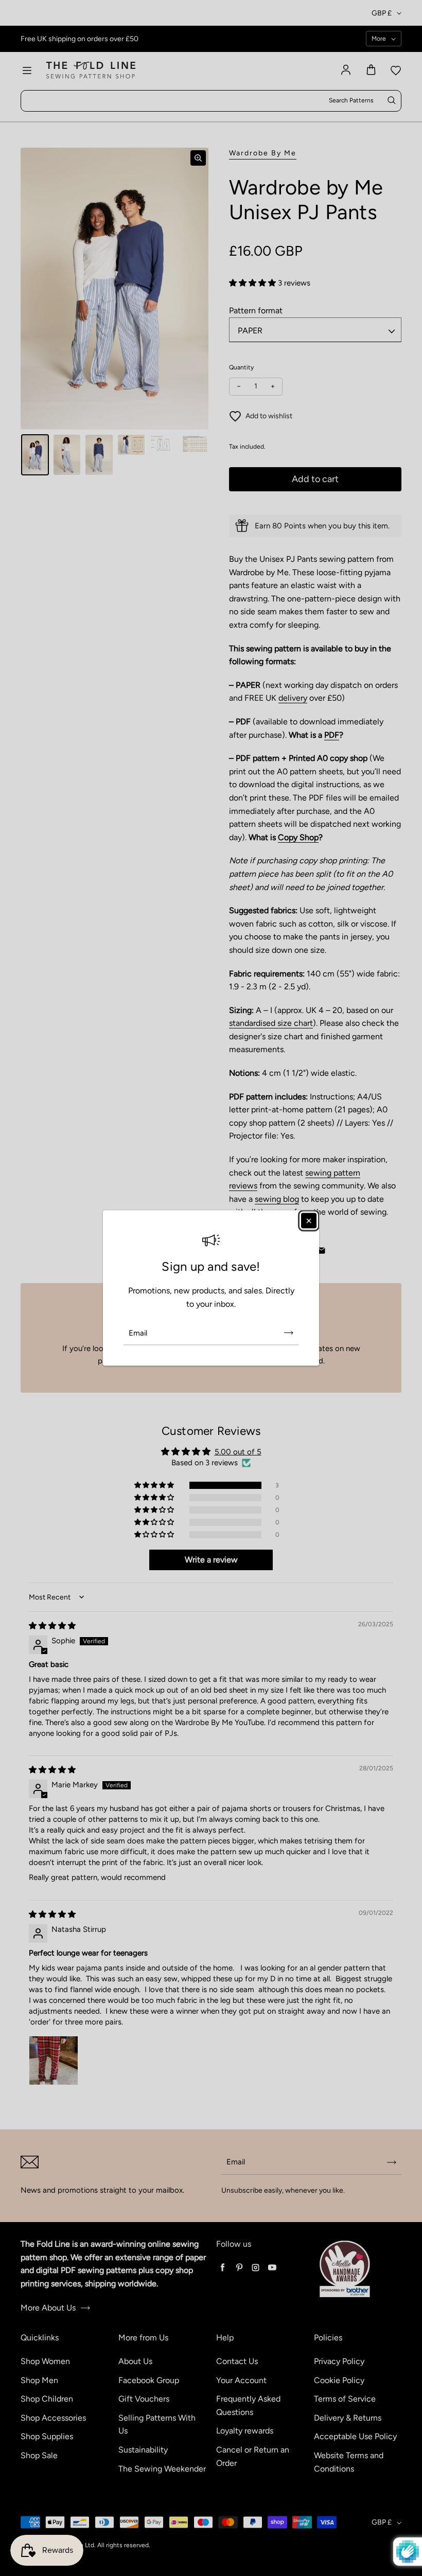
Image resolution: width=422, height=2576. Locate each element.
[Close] (309, 1220)
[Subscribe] (289, 1333)
